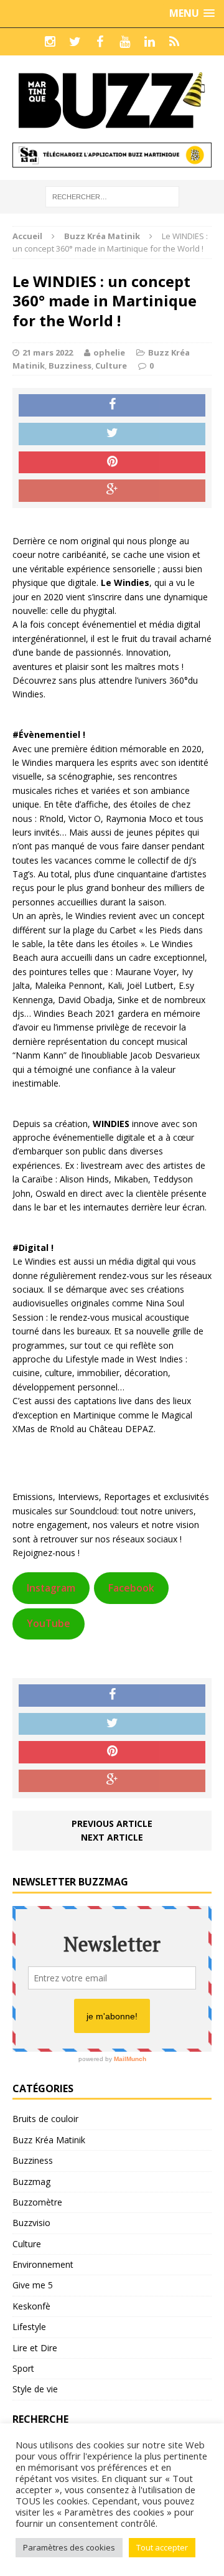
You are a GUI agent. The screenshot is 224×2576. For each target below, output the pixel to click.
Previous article (112, 1823)
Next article (112, 1837)
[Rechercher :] (112, 196)
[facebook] (100, 42)
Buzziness (70, 366)
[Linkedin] (149, 42)
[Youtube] (124, 42)
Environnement (43, 2264)
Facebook (131, 1588)
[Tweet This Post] (112, 434)
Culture (111, 366)
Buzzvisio (31, 2223)
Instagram (51, 1588)
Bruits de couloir (45, 2119)
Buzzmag (31, 2182)
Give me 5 (33, 2285)
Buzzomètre (37, 2202)
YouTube (49, 1623)
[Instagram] (50, 42)
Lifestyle (29, 2327)
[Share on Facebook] (112, 405)
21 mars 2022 (48, 352)
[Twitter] (75, 42)
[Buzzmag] (112, 99)
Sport (23, 2368)
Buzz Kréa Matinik (49, 2140)
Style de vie (35, 2389)
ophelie (109, 352)
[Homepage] (174, 42)
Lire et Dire (35, 2348)
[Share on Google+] (112, 491)
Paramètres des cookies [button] (69, 2547)
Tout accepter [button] (162, 2547)
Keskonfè (31, 2306)
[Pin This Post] (112, 463)
